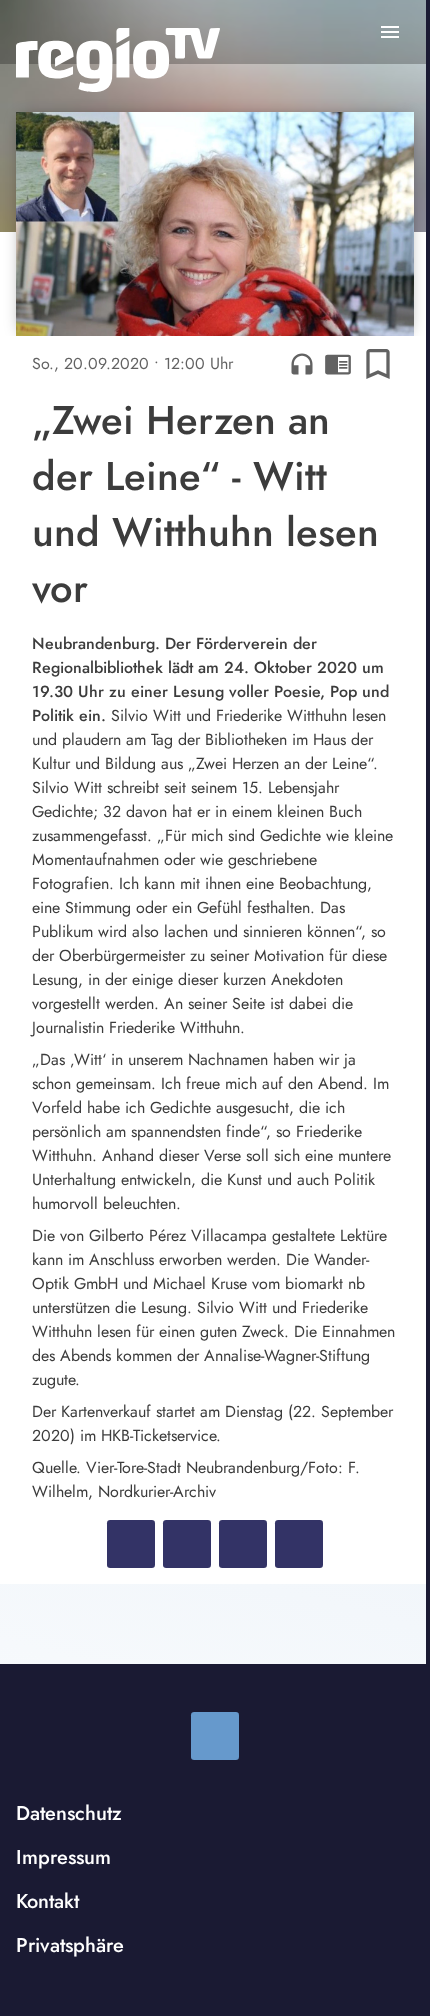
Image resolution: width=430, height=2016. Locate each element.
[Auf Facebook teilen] (131, 1544)
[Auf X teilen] (187, 1544)
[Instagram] (215, 1736)
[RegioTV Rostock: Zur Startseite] (118, 60)
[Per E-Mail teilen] (299, 1544)
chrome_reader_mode (338, 364)
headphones (302, 364)
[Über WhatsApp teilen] (243, 1544)
